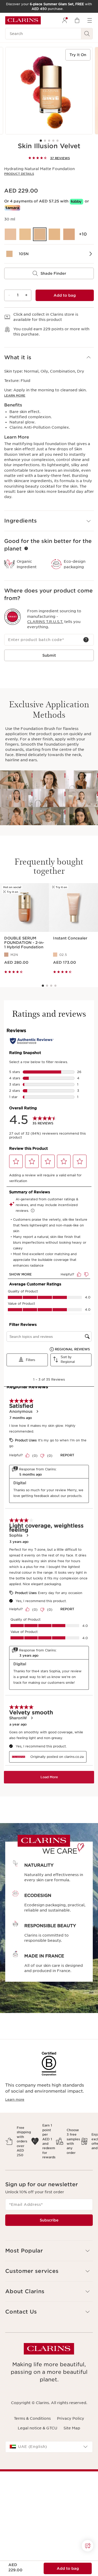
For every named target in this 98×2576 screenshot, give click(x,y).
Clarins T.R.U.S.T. (45, 622)
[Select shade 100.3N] (10, 234)
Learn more (15, 396)
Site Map (72, 2428)
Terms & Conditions (32, 2418)
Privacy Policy (71, 2418)
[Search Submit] (87, 34)
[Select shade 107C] (69, 234)
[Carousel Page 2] (45, 141)
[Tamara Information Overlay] (12, 208)
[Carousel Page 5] (57, 141)
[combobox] (49, 2447)
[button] (49, 358)
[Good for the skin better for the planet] (26, 548)
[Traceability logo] (13, 617)
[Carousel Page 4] (53, 141)
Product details (19, 174)
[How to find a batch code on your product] (86, 640)
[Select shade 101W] (25, 234)
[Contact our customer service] (88, 2546)
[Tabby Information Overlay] (77, 202)
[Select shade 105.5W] (54, 234)
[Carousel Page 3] (49, 141)
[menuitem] (65, 20)
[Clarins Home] (23, 20)
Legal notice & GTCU (38, 2428)
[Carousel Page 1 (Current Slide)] (41, 141)
